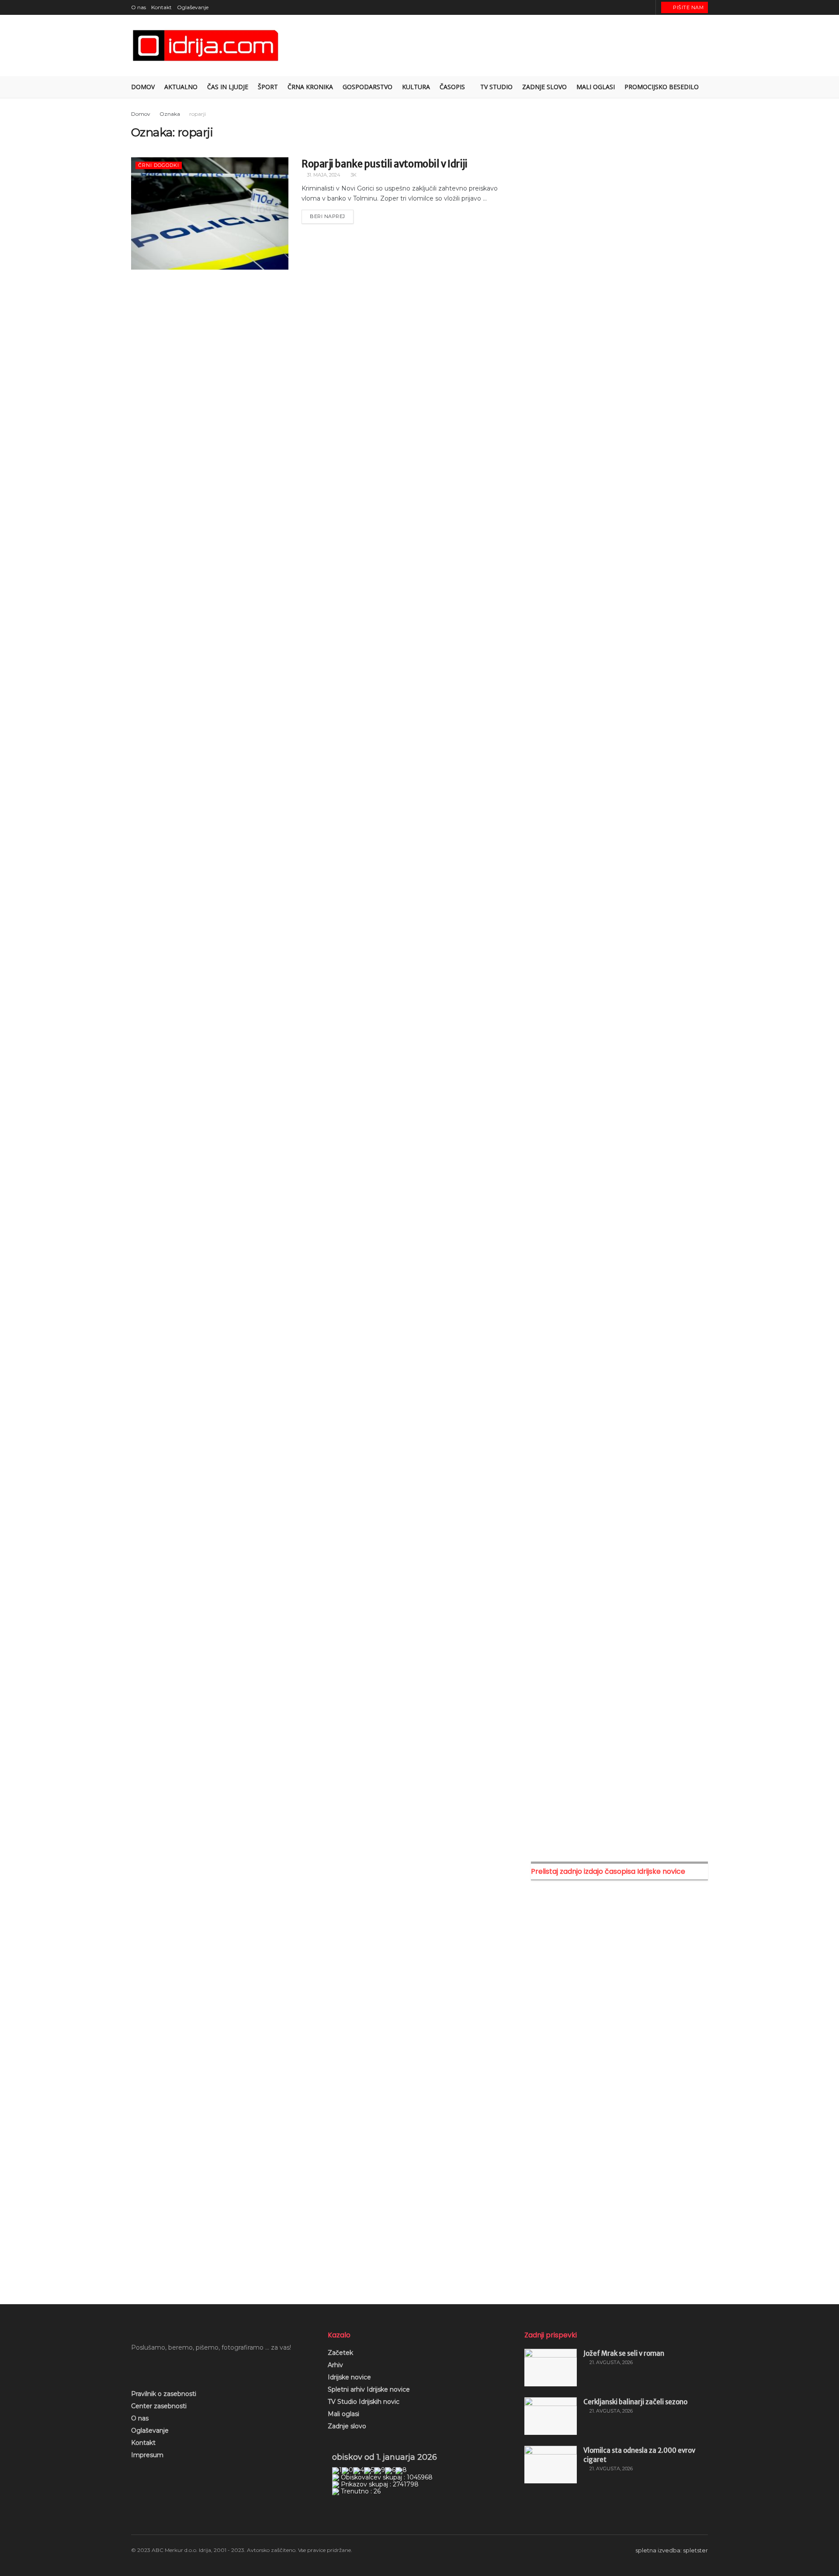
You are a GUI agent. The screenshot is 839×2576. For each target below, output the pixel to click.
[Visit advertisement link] (619, 200)
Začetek (340, 2353)
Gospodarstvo (367, 87)
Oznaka (170, 114)
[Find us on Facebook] (615, 7)
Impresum (147, 2455)
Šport (268, 87)
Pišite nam (688, 7)
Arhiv (335, 2365)
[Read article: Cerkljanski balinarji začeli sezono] (551, 2416)
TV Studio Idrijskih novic (364, 2402)
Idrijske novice (349, 2377)
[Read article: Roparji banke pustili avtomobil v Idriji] (210, 213)
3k (353, 175)
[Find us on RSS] (648, 7)
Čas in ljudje (228, 87)
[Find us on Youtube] (637, 7)
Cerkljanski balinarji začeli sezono (635, 2402)
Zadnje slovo (347, 2426)
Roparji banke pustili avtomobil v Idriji (384, 164)
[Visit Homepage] (206, 46)
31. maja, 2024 (323, 175)
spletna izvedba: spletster (672, 2550)
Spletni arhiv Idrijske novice (369, 2389)
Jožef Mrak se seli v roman (624, 2353)
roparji (198, 114)
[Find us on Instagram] (626, 7)
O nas (139, 7)
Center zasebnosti (159, 2406)
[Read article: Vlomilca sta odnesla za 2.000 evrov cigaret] (551, 2465)
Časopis (452, 87)
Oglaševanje (193, 7)
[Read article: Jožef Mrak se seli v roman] (551, 2368)
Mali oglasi (343, 2414)
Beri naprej (332, 215)
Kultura (416, 87)
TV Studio (496, 87)
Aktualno (181, 87)
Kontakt (161, 7)
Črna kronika (310, 87)
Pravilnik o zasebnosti (164, 2394)
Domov (143, 87)
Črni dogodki (159, 165)
